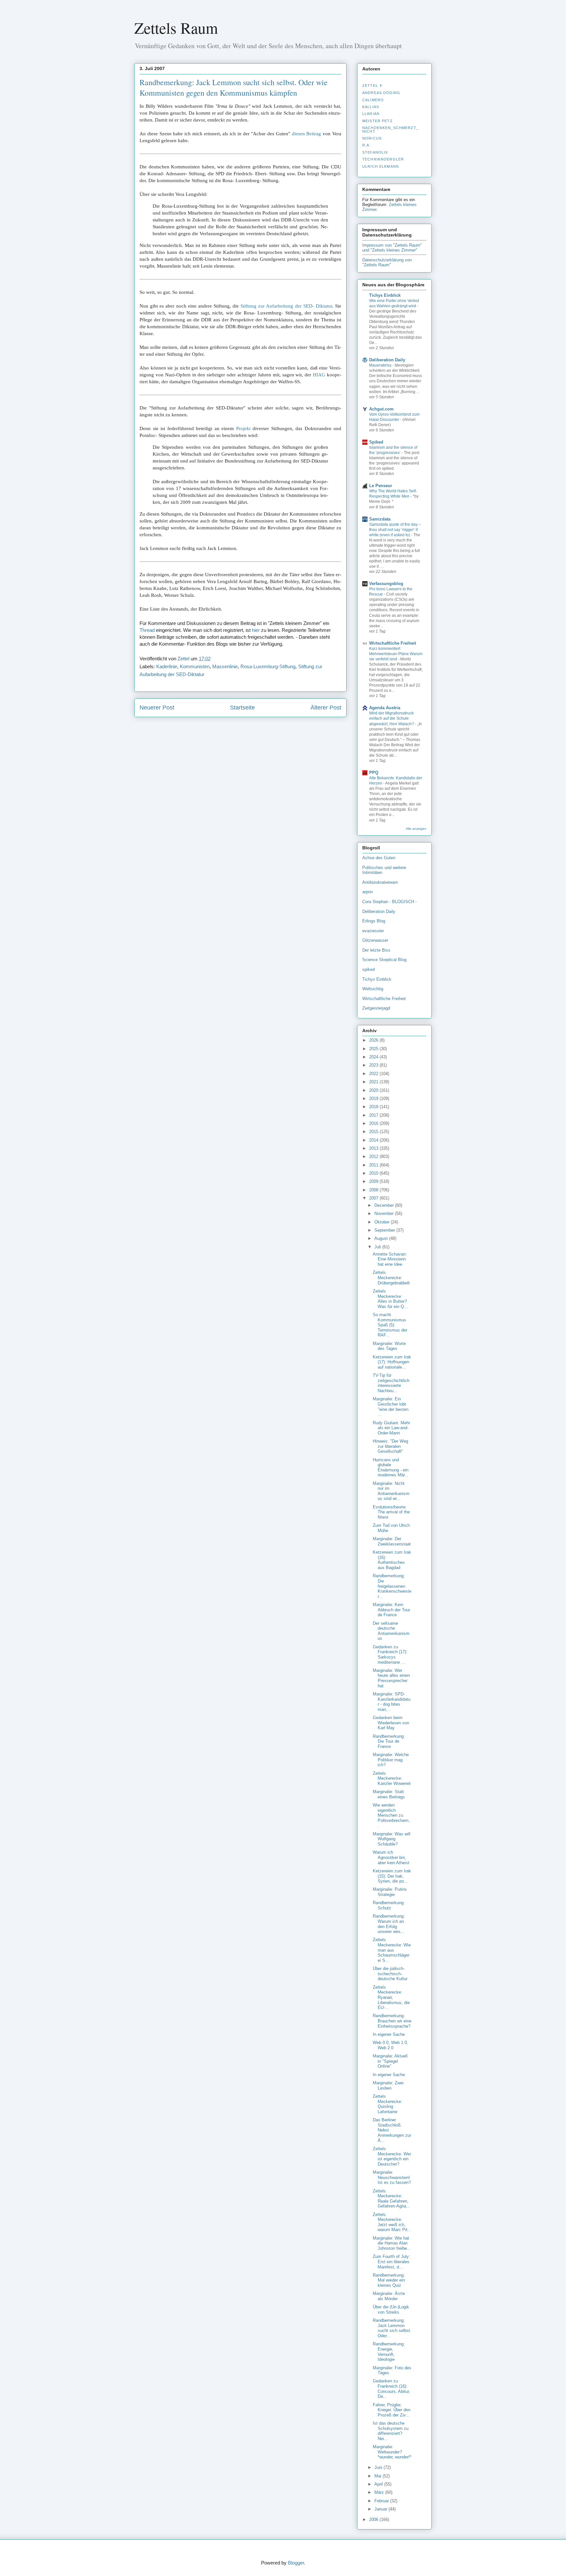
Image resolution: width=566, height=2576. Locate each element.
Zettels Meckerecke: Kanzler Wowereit (392, 1778)
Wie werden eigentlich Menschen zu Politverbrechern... (392, 1815)
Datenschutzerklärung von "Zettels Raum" (387, 262)
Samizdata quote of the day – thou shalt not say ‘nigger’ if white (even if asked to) (395, 530)
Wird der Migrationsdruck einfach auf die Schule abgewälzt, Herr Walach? (392, 718)
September (385, 1230)
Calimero (373, 100)
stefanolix (375, 152)
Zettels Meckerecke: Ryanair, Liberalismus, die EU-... (391, 1997)
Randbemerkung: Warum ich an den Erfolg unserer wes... (389, 1924)
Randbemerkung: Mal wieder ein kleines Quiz (389, 2280)
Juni (379, 2467)
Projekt (243, 428)
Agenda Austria (385, 708)
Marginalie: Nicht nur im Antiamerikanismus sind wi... (391, 1491)
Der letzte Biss (376, 950)
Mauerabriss (381, 365)
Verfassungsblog (386, 584)
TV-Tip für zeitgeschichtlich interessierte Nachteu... (391, 1383)
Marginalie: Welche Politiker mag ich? (391, 1760)
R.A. (367, 145)
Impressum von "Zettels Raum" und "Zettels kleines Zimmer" (392, 248)
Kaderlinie (167, 666)
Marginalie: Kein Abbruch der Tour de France (391, 1610)
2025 (374, 1049)
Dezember (385, 1205)
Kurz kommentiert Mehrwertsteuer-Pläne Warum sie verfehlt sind (396, 654)
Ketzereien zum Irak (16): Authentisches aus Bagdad (392, 1560)
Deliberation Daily (387, 360)
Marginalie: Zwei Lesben (388, 2085)
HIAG (319, 375)
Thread (147, 630)
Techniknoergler (383, 159)
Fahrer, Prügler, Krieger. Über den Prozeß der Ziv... (392, 2410)
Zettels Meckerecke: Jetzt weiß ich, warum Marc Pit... (392, 2222)
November (385, 1213)
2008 (374, 1190)
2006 (374, 2519)
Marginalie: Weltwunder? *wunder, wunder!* (392, 2452)
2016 (374, 1123)
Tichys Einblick (385, 295)
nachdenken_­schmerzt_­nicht (390, 129)
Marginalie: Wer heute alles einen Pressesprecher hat (391, 1678)
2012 (374, 1156)
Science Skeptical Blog (384, 960)
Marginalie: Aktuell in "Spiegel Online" (390, 2061)
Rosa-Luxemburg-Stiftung (268, 666)
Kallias (371, 107)
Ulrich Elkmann (381, 166)
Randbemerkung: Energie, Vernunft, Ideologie (389, 2352)
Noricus (372, 138)
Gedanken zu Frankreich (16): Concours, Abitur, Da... (391, 2389)
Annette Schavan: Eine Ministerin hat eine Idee (390, 1259)
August (382, 1238)
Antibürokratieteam (380, 882)
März (380, 2492)
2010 (374, 1173)
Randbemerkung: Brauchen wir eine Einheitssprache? (392, 2021)
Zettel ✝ (372, 85)
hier (256, 630)
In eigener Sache (389, 2034)
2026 (374, 1040)
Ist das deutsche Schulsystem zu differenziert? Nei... (391, 2431)
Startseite (242, 708)
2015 (374, 1132)
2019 (374, 1099)
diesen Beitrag (307, 134)
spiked (368, 969)
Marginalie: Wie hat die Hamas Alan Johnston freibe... (392, 2243)
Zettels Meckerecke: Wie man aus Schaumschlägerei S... (392, 1950)
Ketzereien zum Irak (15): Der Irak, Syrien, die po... (392, 1876)
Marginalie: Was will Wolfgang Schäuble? (392, 1839)
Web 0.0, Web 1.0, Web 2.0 (390, 2045)
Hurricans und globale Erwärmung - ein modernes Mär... (391, 1468)
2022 (374, 1074)
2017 (374, 1115)
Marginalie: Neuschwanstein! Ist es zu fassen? (392, 2177)
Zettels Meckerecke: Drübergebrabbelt (391, 1278)
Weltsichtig (373, 989)
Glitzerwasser (375, 940)
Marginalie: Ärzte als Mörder (389, 2296)
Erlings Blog (374, 921)
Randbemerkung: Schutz (389, 1905)
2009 (374, 1181)
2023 (374, 1065)
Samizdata (380, 519)
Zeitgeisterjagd (376, 1008)
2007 (374, 1198)
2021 (374, 1082)
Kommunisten (195, 666)
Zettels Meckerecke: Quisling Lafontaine (387, 2104)
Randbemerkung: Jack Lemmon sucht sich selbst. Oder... (392, 2328)
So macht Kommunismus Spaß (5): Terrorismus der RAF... (390, 1325)
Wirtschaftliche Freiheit (393, 643)
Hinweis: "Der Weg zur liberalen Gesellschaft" (390, 1446)
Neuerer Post (157, 708)
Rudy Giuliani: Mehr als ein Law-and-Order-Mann (391, 1428)
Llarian (371, 114)
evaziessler (373, 931)
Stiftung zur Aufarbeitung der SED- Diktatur (286, 306)
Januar (381, 2509)
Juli (378, 1247)
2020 (374, 1090)
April (379, 2484)
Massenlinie (225, 666)
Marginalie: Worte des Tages (389, 1346)
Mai (378, 2476)
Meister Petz (377, 121)
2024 (374, 1057)
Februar (382, 2501)
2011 (374, 1165)
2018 (374, 1107)
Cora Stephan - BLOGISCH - (389, 902)
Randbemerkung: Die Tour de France (389, 1741)
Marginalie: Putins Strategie (390, 1892)
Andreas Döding (381, 93)
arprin (368, 892)
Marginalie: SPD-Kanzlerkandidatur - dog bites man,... (392, 1702)
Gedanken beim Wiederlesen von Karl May (391, 1723)
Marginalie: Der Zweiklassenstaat (392, 1541)
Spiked (376, 442)
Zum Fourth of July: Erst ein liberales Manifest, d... (391, 2262)
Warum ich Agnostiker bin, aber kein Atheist (391, 1857)
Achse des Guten (379, 858)
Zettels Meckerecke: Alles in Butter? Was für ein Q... (390, 1299)
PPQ (374, 773)
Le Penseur (381, 486)
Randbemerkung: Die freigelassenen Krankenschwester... (392, 1586)
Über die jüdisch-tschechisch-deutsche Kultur (390, 1974)
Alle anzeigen (416, 829)
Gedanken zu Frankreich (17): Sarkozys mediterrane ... (390, 1655)
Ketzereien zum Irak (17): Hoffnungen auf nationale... (392, 1362)
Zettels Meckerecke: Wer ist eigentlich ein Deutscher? (392, 2156)
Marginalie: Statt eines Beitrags (389, 1794)
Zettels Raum (176, 28)
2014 (374, 1140)
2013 (374, 1148)
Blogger (296, 2563)
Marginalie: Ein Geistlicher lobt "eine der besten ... (391, 1407)
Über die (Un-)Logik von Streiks (391, 2310)
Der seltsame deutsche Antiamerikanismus (391, 1631)
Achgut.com (381, 409)
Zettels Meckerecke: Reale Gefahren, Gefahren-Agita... (391, 2199)
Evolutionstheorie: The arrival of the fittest (391, 1512)
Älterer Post (326, 708)
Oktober (383, 1222)
